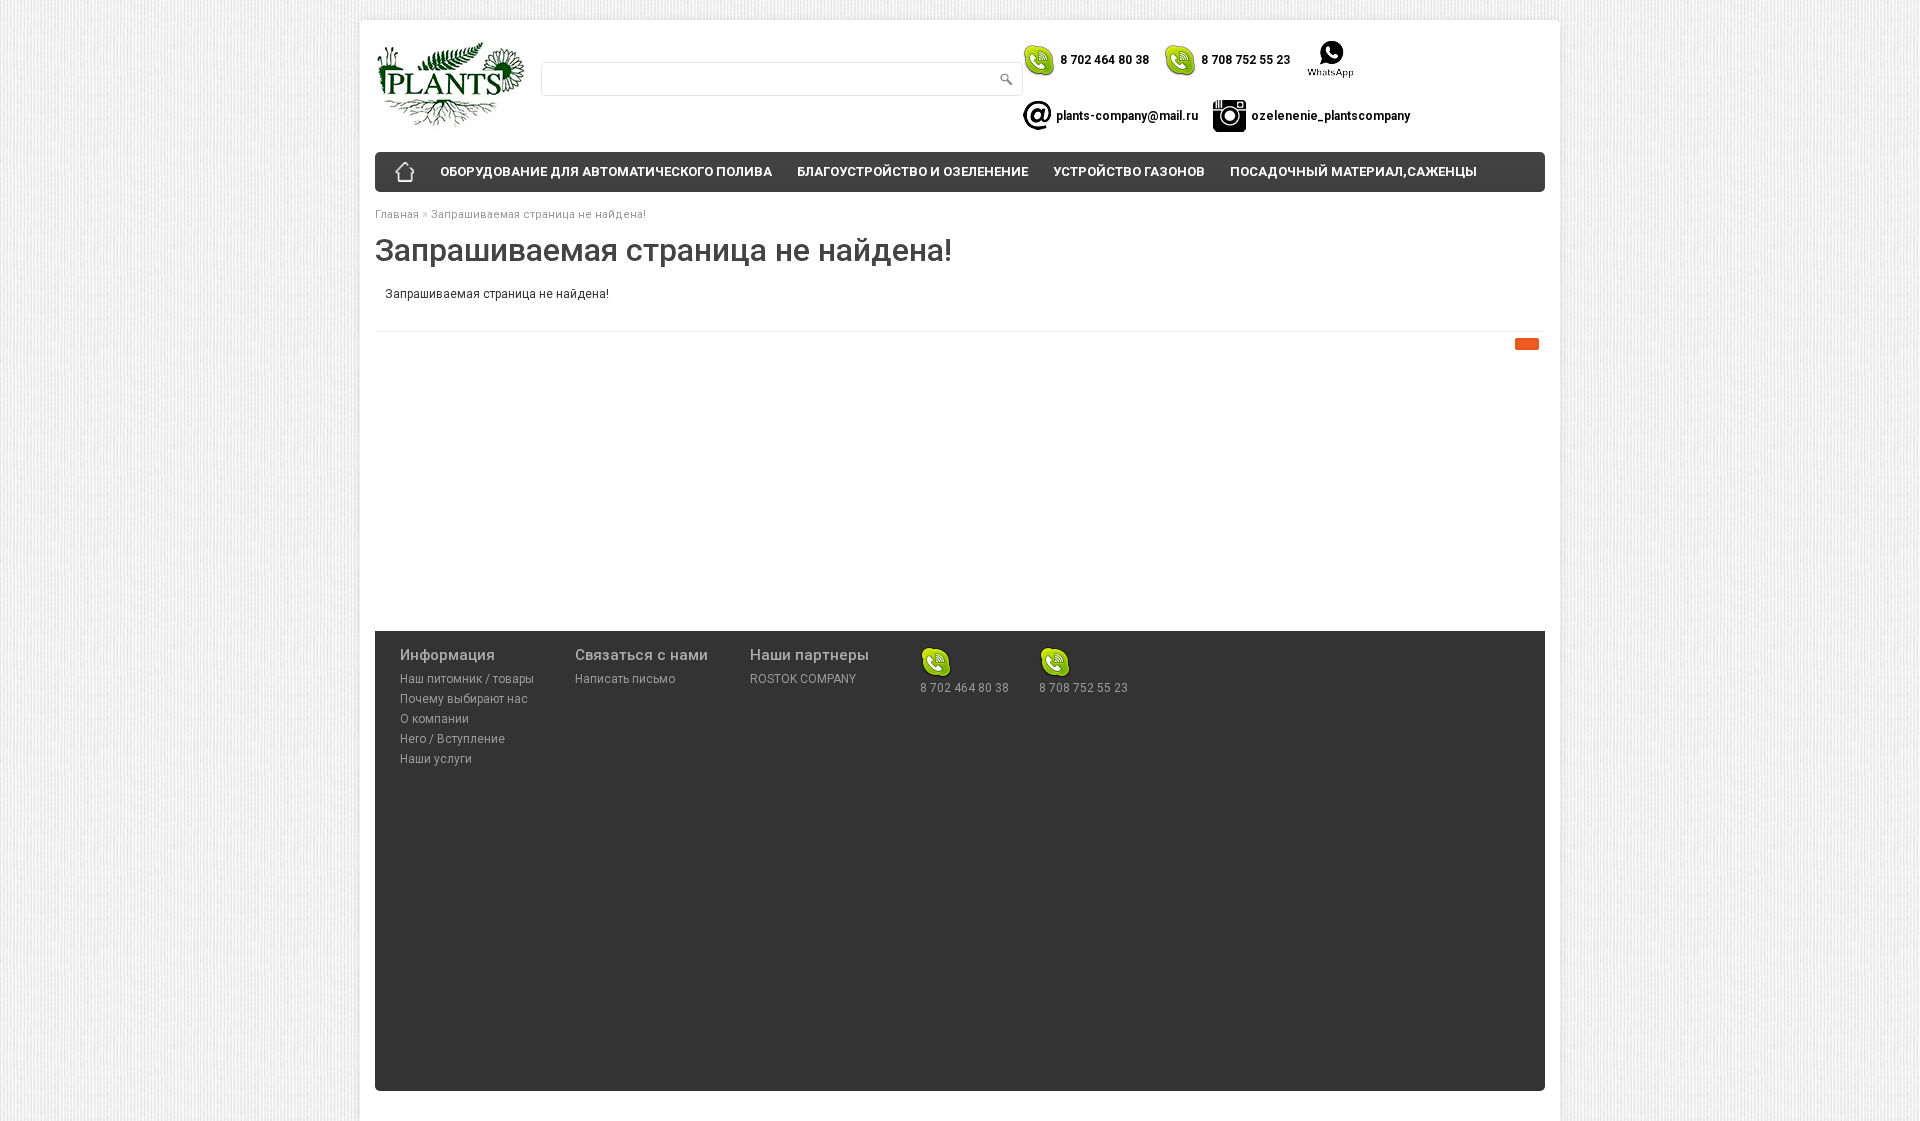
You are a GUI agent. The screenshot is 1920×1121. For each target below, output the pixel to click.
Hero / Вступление (452, 739)
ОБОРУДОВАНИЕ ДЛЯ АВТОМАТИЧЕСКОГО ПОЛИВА (606, 171)
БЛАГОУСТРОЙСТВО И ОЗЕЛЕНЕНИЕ (912, 171)
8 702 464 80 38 (1104, 60)
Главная (397, 214)
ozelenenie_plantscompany (1330, 116)
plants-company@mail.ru (1127, 116)
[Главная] (405, 172)
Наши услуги (436, 759)
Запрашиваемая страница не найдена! (538, 214)
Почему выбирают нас (464, 699)
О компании (434, 719)
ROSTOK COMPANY (803, 679)
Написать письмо (625, 679)
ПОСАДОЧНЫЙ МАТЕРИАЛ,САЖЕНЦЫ (1353, 171)
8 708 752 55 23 (1245, 60)
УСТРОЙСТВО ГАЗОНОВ (1129, 171)
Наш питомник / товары (467, 679)
